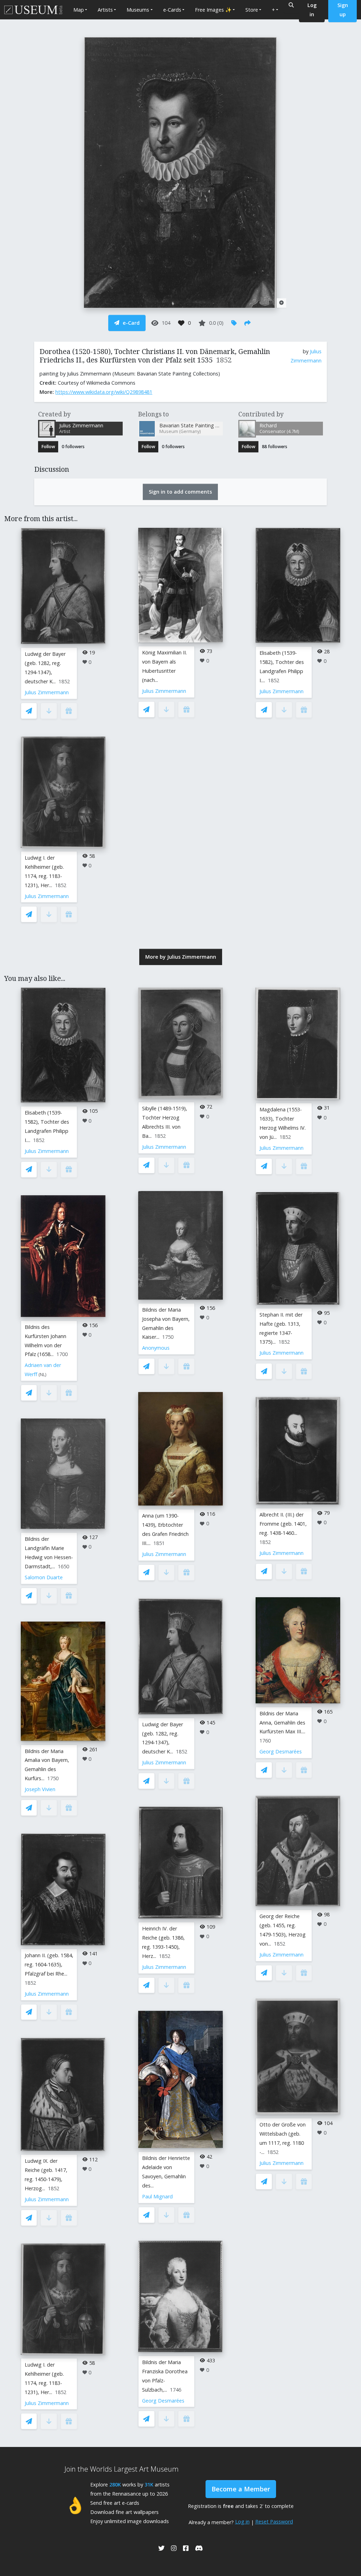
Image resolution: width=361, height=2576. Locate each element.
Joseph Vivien (40, 1789)
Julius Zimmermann (47, 692)
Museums (138, 10)
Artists (105, 10)
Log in (242, 2522)
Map (79, 10)
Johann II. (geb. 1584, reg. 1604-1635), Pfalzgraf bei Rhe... (49, 1964)
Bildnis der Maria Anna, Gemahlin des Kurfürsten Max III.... (282, 1723)
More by (181, 957)
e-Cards (172, 10)
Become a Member (241, 2489)
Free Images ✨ (213, 10)
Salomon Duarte (44, 1577)
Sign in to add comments (180, 492)
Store (252, 10)
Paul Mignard (157, 2196)
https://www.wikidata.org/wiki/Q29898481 (104, 392)
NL (42, 1375)
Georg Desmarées (163, 2401)
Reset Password (274, 2522)
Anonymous (156, 1348)
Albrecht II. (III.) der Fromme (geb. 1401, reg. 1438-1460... (283, 1524)
